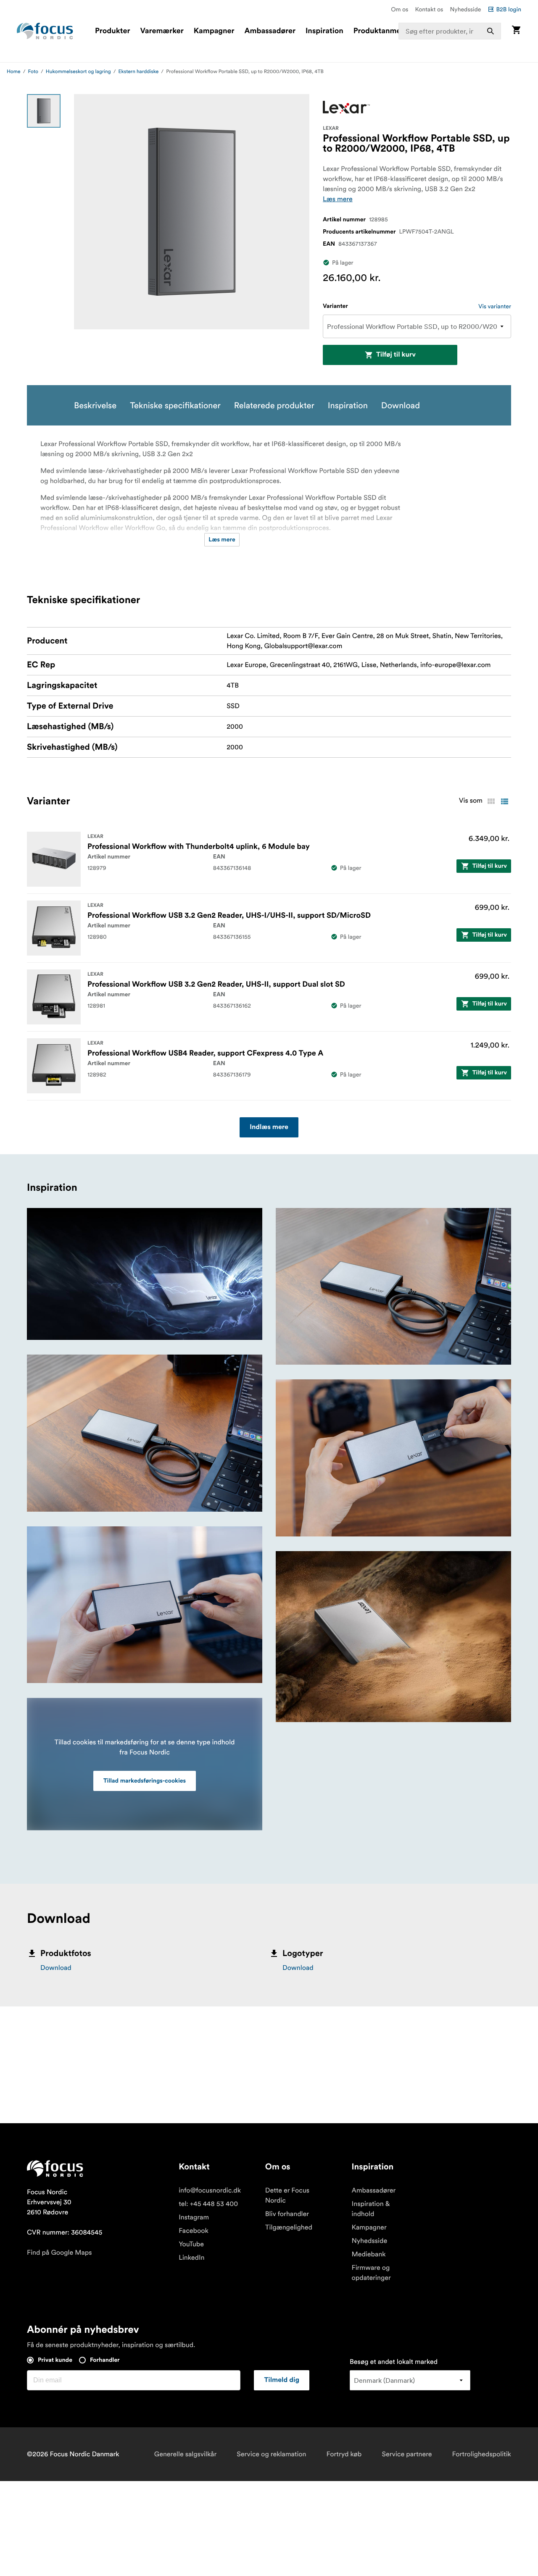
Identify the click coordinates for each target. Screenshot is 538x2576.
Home (14, 72)
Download (56, 1968)
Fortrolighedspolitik (482, 2454)
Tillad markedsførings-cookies (145, 1781)
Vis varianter (495, 306)
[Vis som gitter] (491, 801)
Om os (400, 9)
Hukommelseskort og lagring (78, 72)
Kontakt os (429, 9)
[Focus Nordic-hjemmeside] (45, 31)
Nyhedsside (465, 9)
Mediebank (369, 2254)
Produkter (112, 31)
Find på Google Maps (59, 2253)
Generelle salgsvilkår (185, 2454)
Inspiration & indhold (371, 2209)
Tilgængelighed (289, 2227)
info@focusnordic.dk (210, 2190)
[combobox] (450, 31)
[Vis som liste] (504, 801)
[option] (44, 111)
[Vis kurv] (516, 31)
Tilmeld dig (282, 2380)
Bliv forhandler (287, 2214)
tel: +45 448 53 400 (208, 2204)
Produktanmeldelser (389, 31)
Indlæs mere (269, 1127)
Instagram (194, 2217)
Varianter (335, 306)
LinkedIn (191, 2258)
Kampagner (214, 31)
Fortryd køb (344, 2454)
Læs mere (338, 199)
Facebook (194, 2231)
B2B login (509, 9)
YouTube (191, 2244)
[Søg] (491, 31)
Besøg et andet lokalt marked (394, 2362)
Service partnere (407, 2454)
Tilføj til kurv (396, 355)
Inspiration (324, 31)
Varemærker (162, 31)
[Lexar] (346, 107)
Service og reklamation (271, 2454)
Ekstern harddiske (139, 72)
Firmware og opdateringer (371, 2273)
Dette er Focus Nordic (287, 2195)
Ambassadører (270, 31)
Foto (33, 72)
